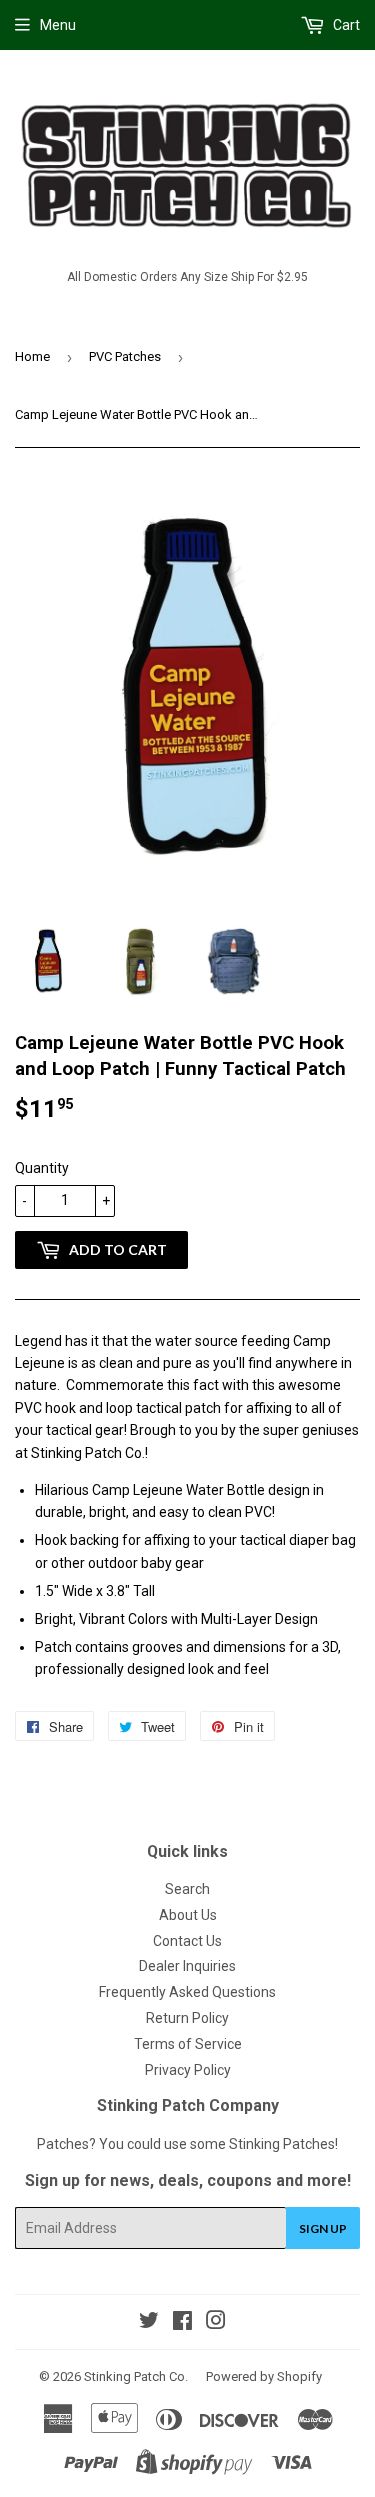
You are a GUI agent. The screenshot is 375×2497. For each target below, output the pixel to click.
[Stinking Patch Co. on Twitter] (149, 2323)
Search (187, 1889)
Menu (58, 25)
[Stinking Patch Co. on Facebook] (182, 2323)
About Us (188, 1915)
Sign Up (323, 2228)
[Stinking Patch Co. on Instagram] (216, 2323)
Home (32, 356)
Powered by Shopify (264, 2376)
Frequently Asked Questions (187, 1992)
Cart (345, 25)
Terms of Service (188, 2044)
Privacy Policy (188, 2070)
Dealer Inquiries (187, 1966)
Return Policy (187, 2018)
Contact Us (187, 1941)
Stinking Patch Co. (136, 2376)
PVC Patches (125, 356)
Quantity (42, 1168)
